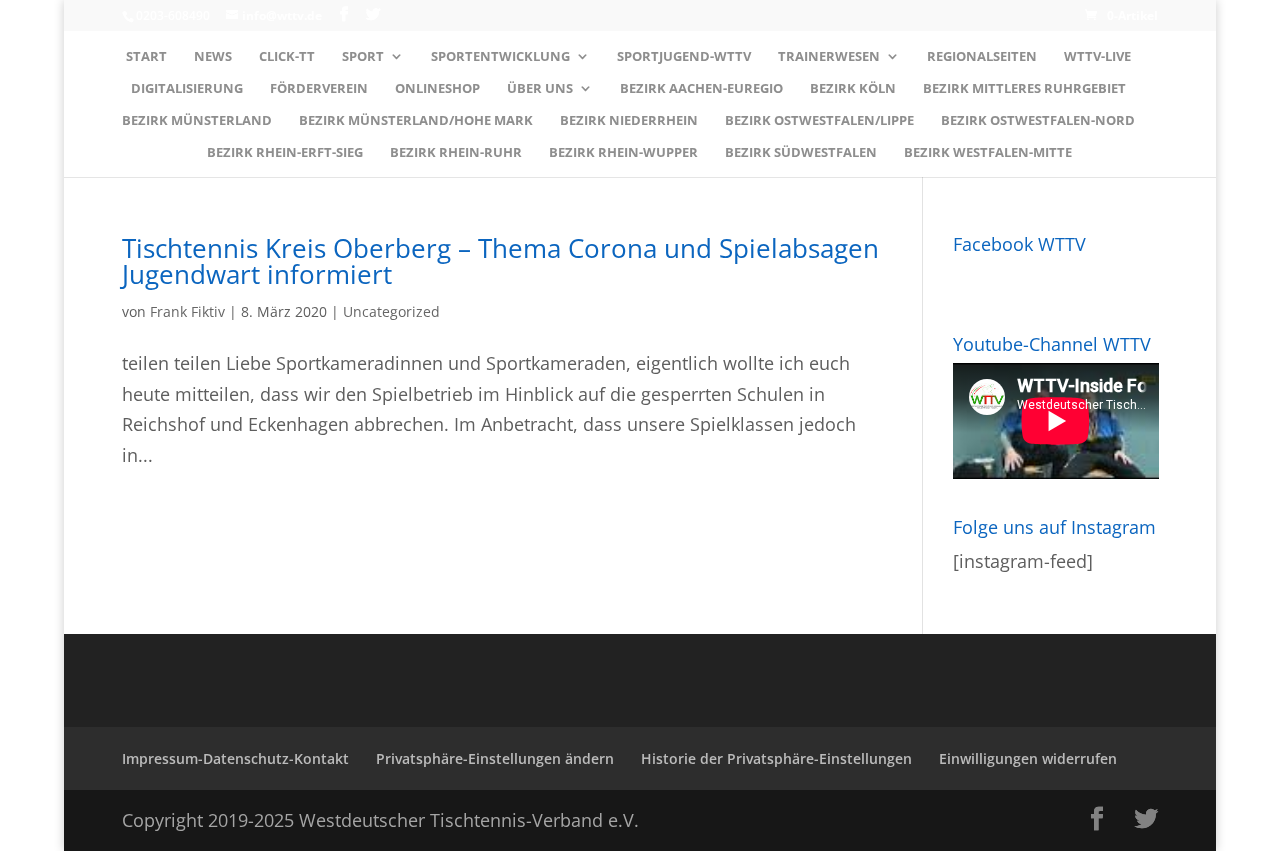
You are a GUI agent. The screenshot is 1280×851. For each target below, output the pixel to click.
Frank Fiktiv (187, 311)
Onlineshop (437, 89)
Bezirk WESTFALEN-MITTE (988, 153)
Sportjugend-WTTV (684, 57)
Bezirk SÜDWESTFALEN (801, 153)
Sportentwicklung (500, 57)
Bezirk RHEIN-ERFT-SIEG (285, 153)
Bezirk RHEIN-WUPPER (623, 153)
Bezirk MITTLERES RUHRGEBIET (1024, 89)
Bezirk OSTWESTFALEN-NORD (1038, 121)
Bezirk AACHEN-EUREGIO (701, 89)
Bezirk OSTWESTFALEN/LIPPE (819, 121)
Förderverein (319, 89)
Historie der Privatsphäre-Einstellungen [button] (776, 758)
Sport (363, 57)
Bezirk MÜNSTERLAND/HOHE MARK (416, 121)
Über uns (540, 89)
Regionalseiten (982, 57)
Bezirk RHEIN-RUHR (456, 153)
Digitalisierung (187, 89)
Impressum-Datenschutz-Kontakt (235, 758)
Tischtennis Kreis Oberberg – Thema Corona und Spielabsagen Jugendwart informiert (500, 261)
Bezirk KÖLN (853, 89)
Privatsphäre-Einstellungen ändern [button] (495, 758)
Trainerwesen (829, 57)
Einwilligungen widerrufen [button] (1028, 758)
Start (146, 57)
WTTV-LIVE (1097, 57)
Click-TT (287, 57)
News (213, 57)
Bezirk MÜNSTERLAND (197, 121)
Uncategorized (391, 311)
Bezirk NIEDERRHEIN (629, 121)
